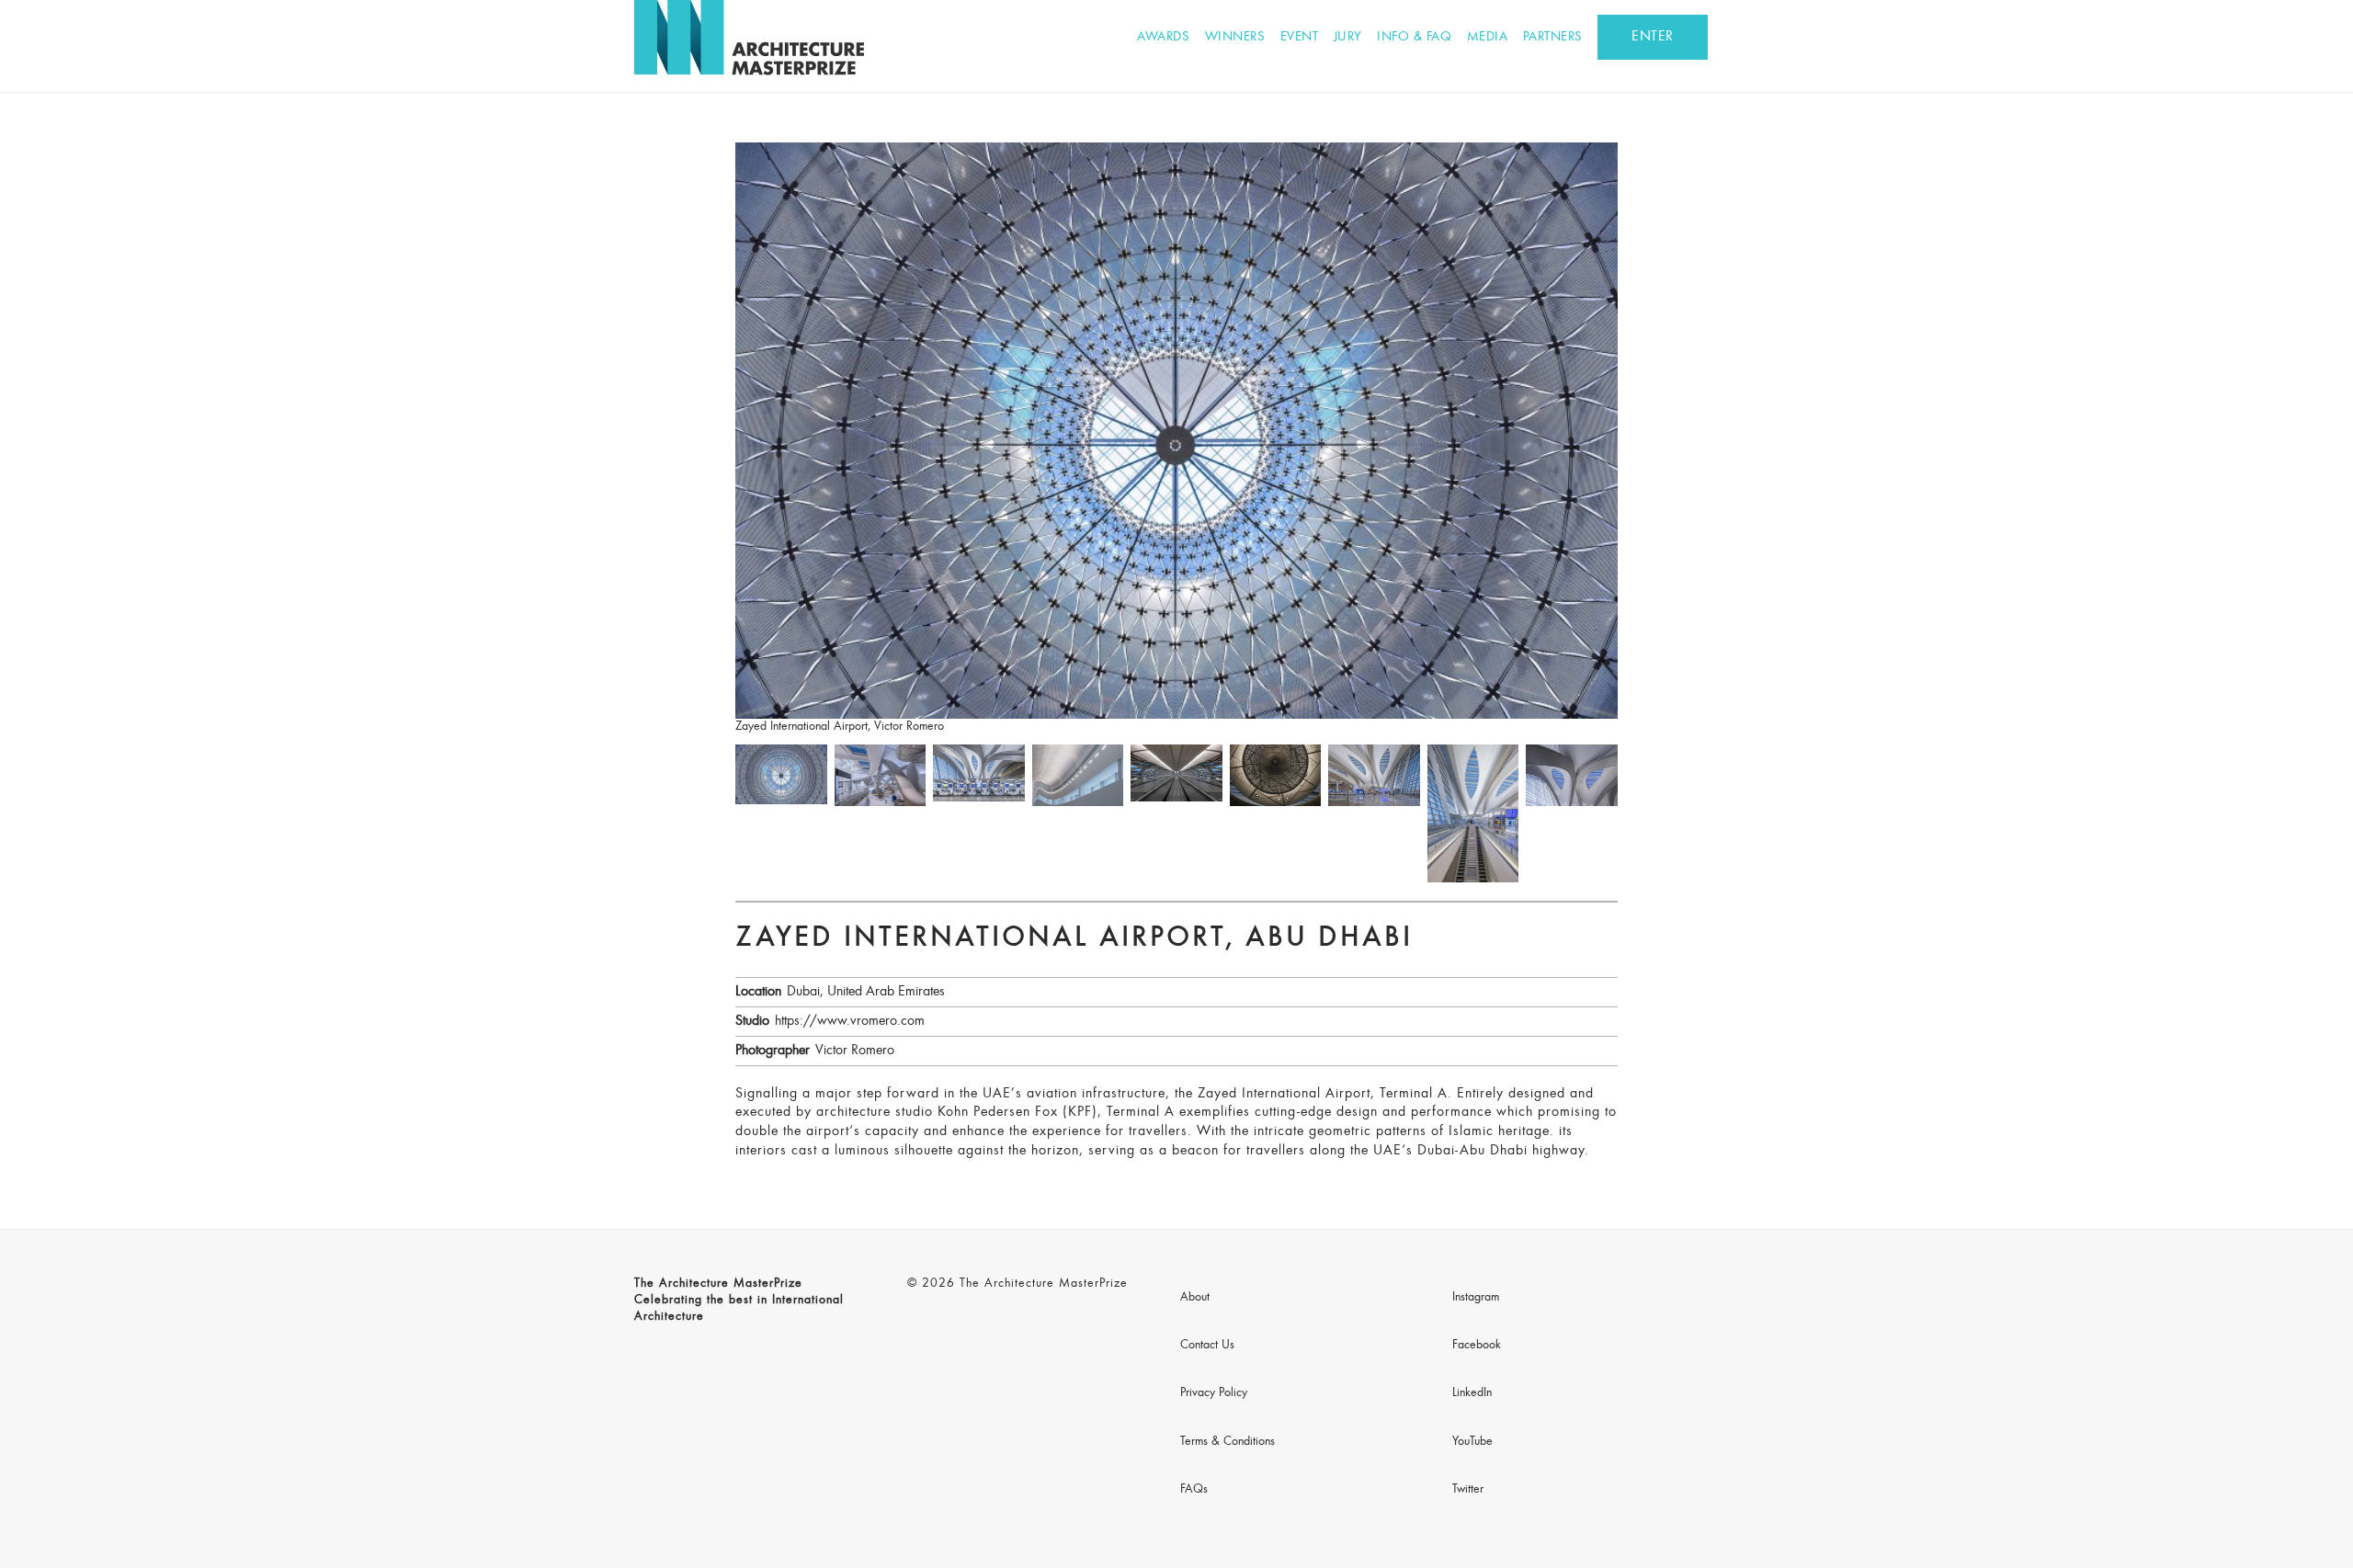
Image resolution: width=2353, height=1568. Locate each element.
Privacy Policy (1214, 1393)
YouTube (1472, 1442)
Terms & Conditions (1228, 1442)
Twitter (1468, 1490)
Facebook (1477, 1346)
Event (1300, 37)
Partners (1553, 37)
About (1195, 1298)
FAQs (1194, 1490)
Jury (1348, 37)
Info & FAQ (1414, 37)
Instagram (1476, 1298)
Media (1488, 37)
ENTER (1653, 37)
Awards (1163, 37)
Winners (1235, 37)
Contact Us (1207, 1346)
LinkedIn (1472, 1393)
